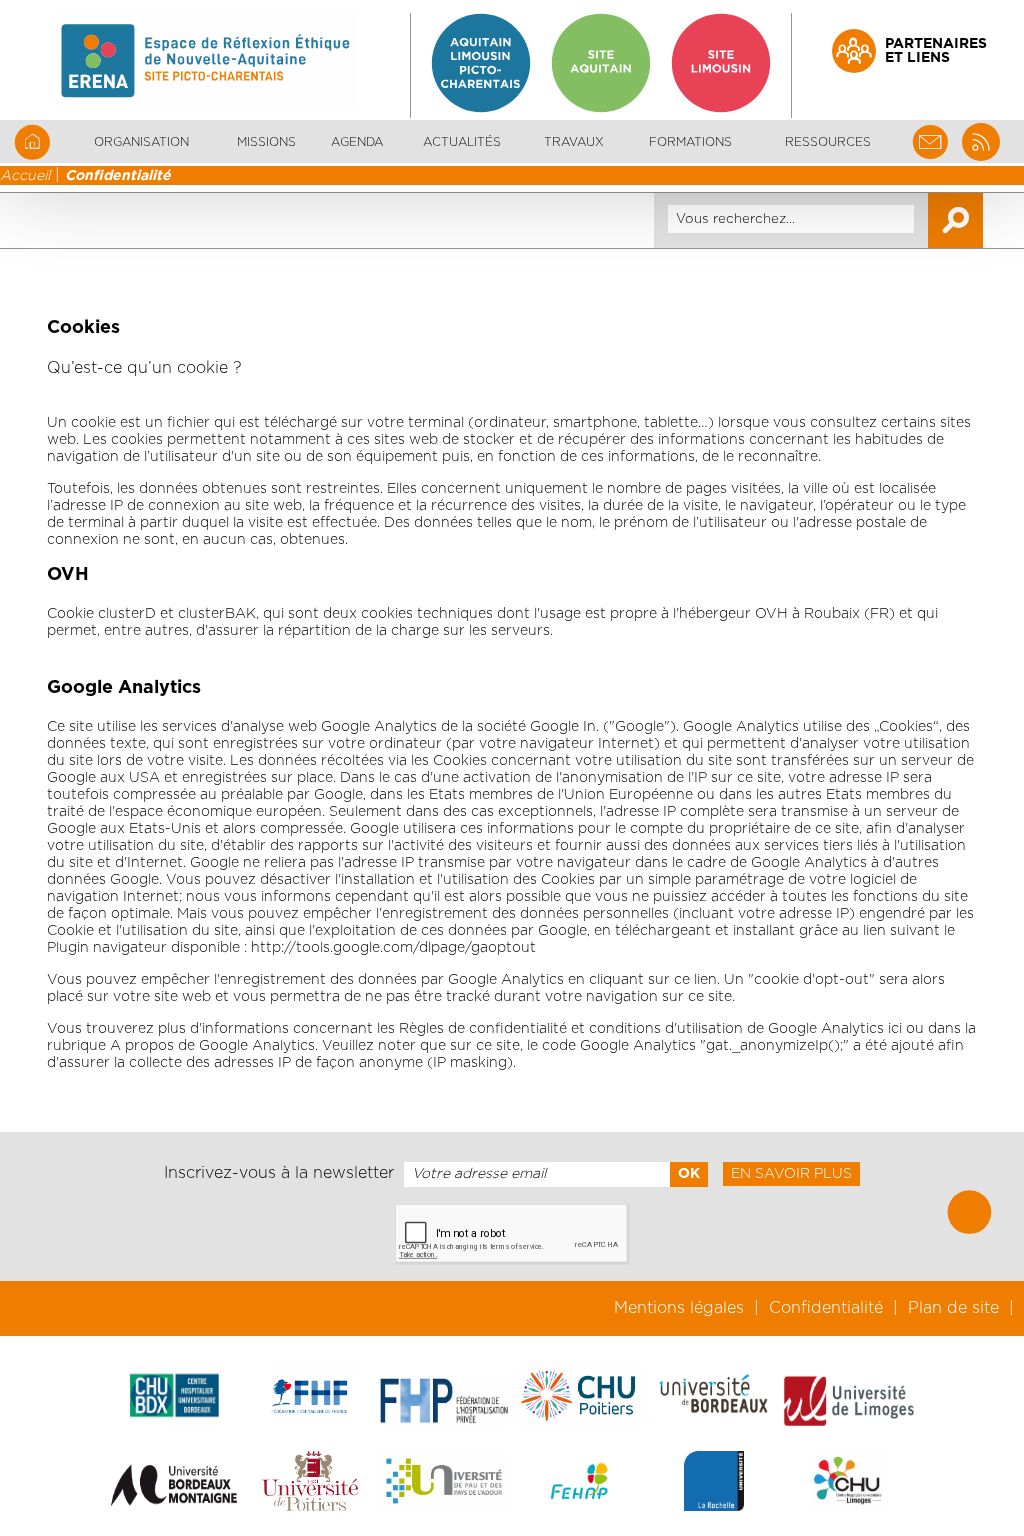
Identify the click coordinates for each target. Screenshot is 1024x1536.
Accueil (25, 176)
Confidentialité (118, 176)
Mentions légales (679, 1308)
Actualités (462, 142)
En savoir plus (791, 1174)
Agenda (357, 142)
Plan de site (953, 1308)
